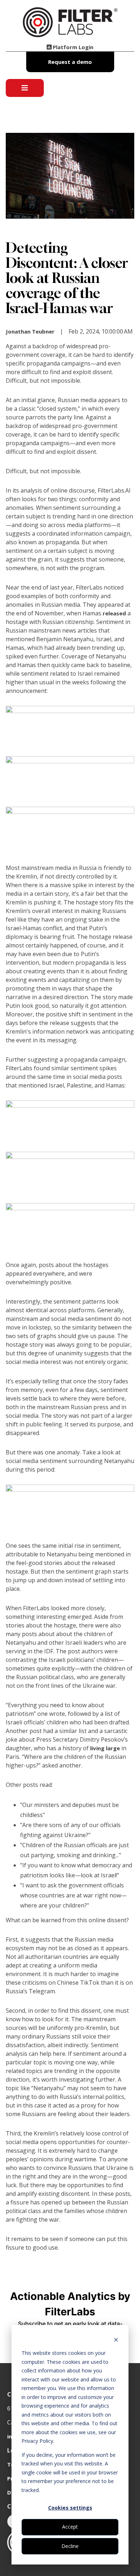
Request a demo (70, 62)
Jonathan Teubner (30, 331)
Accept (70, 2527)
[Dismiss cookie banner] (116, 2340)
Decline (70, 2546)
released (114, 613)
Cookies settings (70, 2508)
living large (105, 1748)
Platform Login (73, 47)
